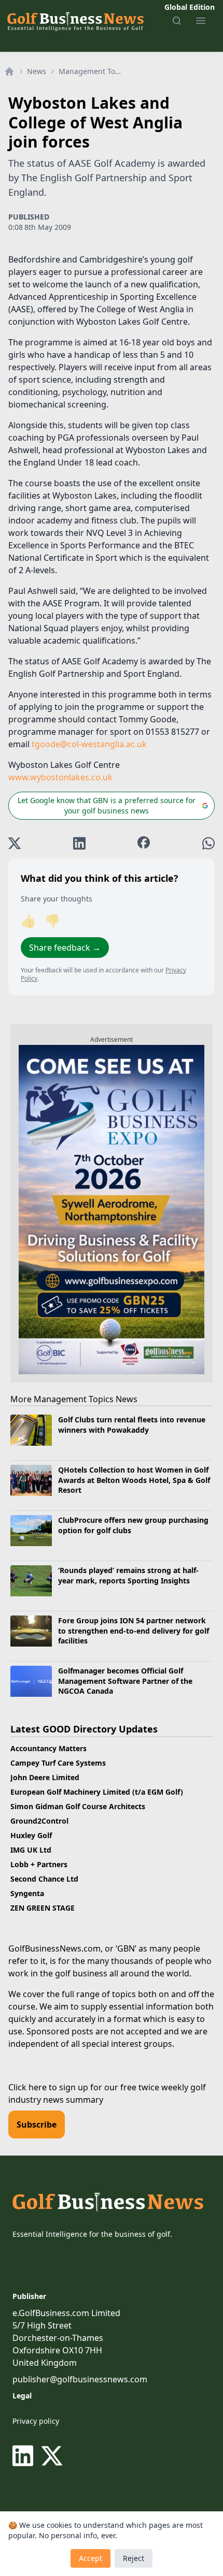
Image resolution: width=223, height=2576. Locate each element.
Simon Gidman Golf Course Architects (78, 1806)
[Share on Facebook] (144, 843)
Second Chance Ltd (44, 1879)
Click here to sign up (48, 2087)
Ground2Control (39, 1821)
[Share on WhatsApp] (208, 843)
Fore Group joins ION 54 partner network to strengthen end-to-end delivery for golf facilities (134, 1631)
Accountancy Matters (48, 1748)
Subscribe (37, 2124)
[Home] (9, 71)
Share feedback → (65, 948)
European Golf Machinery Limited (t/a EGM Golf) (97, 1792)
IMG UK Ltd (31, 1850)
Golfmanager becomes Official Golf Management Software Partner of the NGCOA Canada (125, 1681)
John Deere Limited (45, 1777)
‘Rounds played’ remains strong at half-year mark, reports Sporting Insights (128, 1575)
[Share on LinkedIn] (79, 843)
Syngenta (27, 1893)
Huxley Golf (31, 1835)
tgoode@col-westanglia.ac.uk (89, 744)
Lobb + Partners (39, 1864)
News (37, 71)
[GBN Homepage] (75, 21)
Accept (90, 2558)
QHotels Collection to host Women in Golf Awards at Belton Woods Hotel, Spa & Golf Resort (134, 1480)
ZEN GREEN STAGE (43, 1908)
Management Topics (92, 71)
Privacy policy (36, 2421)
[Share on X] (15, 843)
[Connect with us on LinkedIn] (25, 2456)
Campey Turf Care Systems (58, 1763)
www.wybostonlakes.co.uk (60, 777)
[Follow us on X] (52, 2456)
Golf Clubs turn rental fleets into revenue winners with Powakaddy (132, 1424)
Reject (134, 2558)
